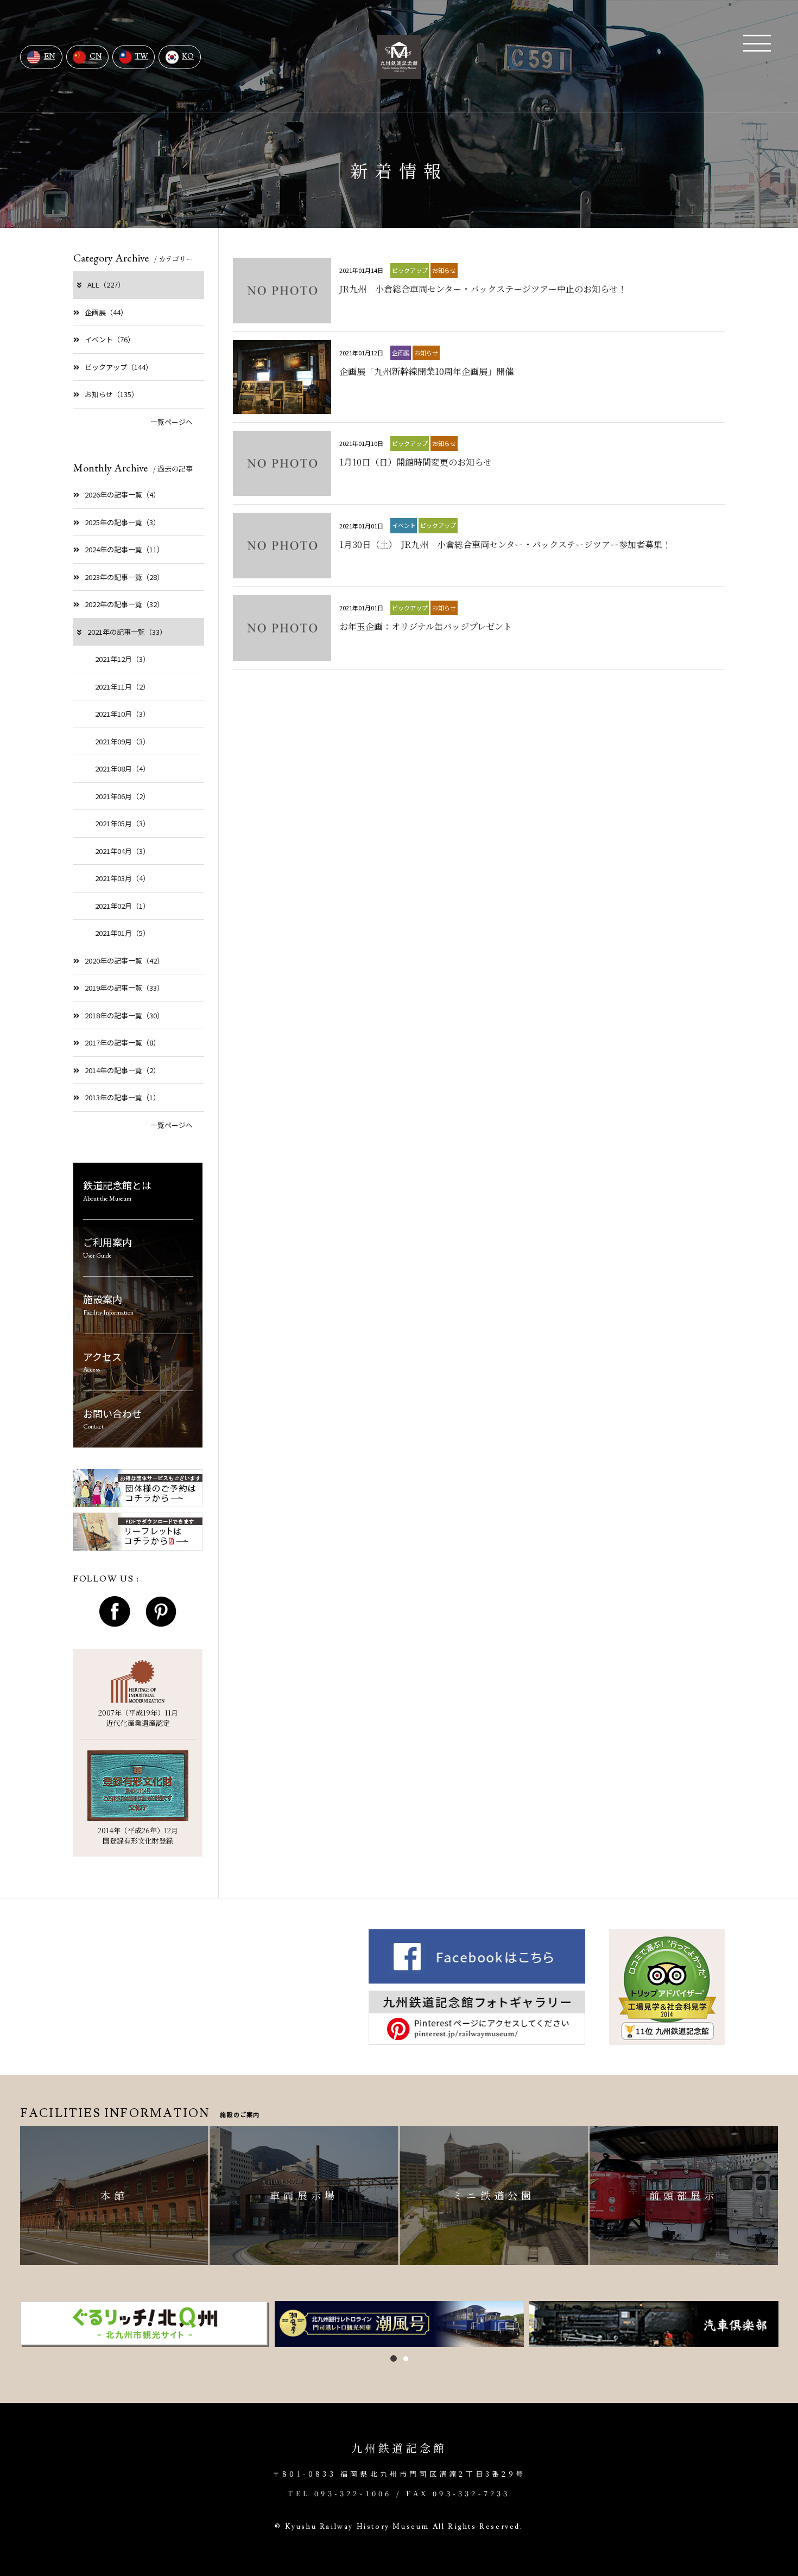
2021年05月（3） (122, 823)
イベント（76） (110, 339)
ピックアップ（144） (119, 367)
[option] (145, 2324)
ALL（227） (106, 285)
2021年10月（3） (122, 714)
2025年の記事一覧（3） (122, 522)
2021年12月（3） (122, 659)
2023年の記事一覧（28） (124, 577)
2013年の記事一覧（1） (122, 1097)
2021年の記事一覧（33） (127, 632)
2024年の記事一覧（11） (124, 549)
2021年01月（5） (122, 933)
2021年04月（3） (122, 851)
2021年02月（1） (122, 906)
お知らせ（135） (112, 394)
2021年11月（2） (122, 687)
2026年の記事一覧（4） (122, 495)
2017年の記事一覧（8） (122, 1042)
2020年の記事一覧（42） (124, 961)
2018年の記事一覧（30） (124, 1015)
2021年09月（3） (122, 741)
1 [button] (394, 2358)
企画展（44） (106, 312)
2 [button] (406, 2359)
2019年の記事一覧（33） (124, 988)
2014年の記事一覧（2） (122, 1070)
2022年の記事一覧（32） (124, 604)
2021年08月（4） (122, 769)
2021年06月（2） (122, 796)
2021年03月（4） (122, 878)
